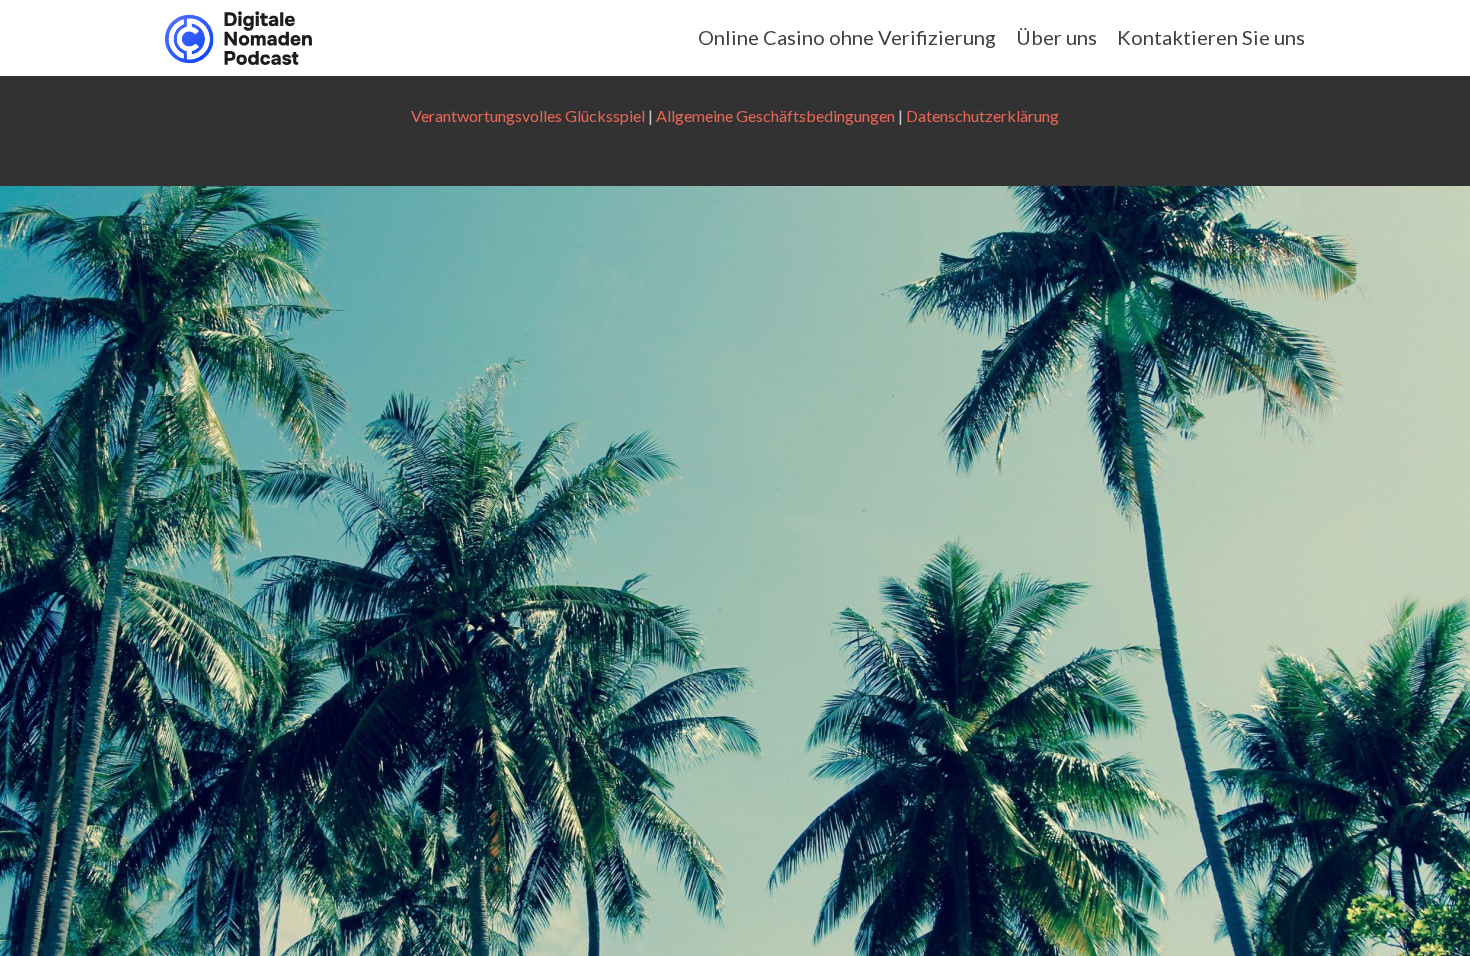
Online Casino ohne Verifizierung (847, 37)
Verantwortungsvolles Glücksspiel (528, 115)
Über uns (1056, 37)
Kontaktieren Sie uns (1211, 37)
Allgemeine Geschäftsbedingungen (775, 115)
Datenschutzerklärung (982, 115)
